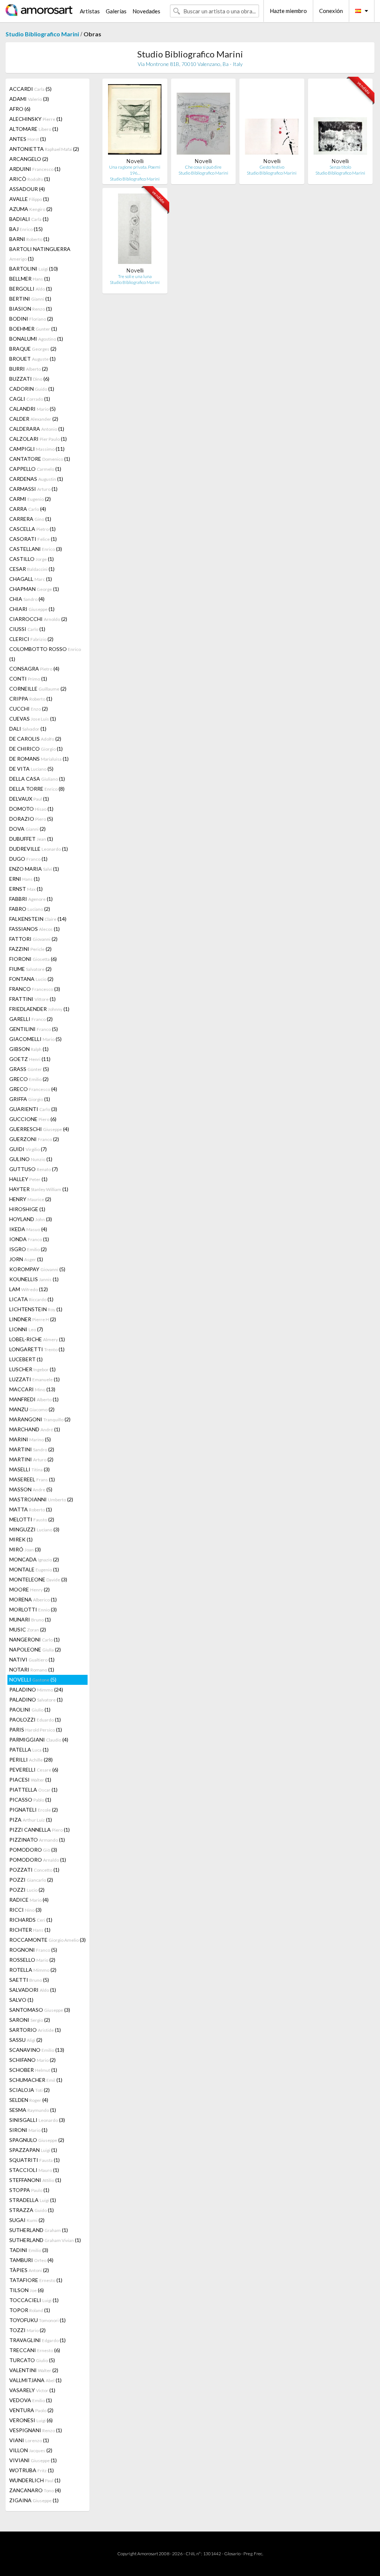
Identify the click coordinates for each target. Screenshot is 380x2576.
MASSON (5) (31, 1489)
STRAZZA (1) (32, 2210)
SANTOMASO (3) (40, 2010)
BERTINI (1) (30, 299)
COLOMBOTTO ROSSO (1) (45, 654)
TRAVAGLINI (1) (37, 2340)
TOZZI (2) (27, 2330)
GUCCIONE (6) (33, 1119)
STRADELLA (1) (33, 2200)
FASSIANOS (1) (35, 929)
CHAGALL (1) (31, 579)
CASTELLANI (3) (36, 549)
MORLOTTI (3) (33, 1609)
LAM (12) (29, 1289)
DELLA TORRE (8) (37, 789)
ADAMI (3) (29, 99)
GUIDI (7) (28, 1149)
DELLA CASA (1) (37, 779)
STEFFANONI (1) (35, 2180)
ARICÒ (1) (30, 179)
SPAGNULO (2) (37, 2140)
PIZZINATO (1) (37, 1840)
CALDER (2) (34, 419)
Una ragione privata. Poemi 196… (135, 170)
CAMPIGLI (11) (37, 449)
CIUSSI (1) (27, 629)
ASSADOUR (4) (27, 189)
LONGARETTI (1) (37, 1349)
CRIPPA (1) (31, 699)
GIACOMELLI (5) (35, 1039)
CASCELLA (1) (32, 529)
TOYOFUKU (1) (37, 2320)
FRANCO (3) (35, 989)
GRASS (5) (29, 1069)
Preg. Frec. (253, 2554)
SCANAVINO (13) (37, 2050)
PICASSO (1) (30, 1800)
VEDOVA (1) (31, 2400)
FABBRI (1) (31, 899)
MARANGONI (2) (40, 1419)
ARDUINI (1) (35, 169)
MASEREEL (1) (32, 1479)
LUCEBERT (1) (26, 1359)
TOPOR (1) (30, 2310)
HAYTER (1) (39, 1189)
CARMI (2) (30, 499)
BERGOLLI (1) (31, 289)
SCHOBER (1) (33, 2070)
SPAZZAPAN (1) (33, 2150)
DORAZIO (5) (31, 819)
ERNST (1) (26, 889)
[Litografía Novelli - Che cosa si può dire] (203, 121)
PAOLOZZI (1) (35, 1719)
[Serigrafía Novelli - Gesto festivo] (272, 121)
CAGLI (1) (30, 399)
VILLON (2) (31, 2450)
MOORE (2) (30, 1589)
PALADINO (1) (36, 1699)
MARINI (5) (30, 1439)
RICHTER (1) (30, 1930)
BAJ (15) (26, 229)
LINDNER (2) (33, 1319)
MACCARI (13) (32, 1389)
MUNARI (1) (30, 1619)
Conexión (331, 11)
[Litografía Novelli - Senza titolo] (340, 121)
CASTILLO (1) (32, 559)
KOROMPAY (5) (37, 1269)
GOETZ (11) (30, 1059)
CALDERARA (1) (37, 429)
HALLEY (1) (28, 1179)
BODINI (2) (31, 319)
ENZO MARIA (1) (34, 869)
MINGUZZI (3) (34, 1529)
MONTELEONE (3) (38, 1579)
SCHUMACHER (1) (36, 2080)
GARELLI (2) (31, 1019)
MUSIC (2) (28, 1629)
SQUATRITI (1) (35, 2160)
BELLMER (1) (30, 279)
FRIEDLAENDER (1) (39, 1009)
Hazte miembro (288, 11)
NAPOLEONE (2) (35, 1649)
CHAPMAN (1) (34, 589)
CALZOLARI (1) (38, 439)
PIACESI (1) (30, 1780)
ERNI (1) (24, 879)
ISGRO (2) (28, 1249)
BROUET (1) (32, 359)
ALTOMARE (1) (34, 129)
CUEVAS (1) (33, 719)
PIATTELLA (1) (33, 1790)
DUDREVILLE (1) (39, 849)
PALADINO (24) (36, 1689)
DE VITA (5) (31, 769)
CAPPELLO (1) (35, 469)
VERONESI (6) (31, 2420)
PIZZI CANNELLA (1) (40, 1830)
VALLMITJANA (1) (35, 2380)
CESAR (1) (32, 569)
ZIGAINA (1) (34, 2500)
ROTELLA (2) (33, 1970)
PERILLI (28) (31, 1760)
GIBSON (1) (29, 1049)
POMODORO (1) (38, 1860)
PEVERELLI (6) (34, 1770)
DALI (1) (28, 729)
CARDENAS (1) (36, 479)
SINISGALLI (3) (37, 2120)
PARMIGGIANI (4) (39, 1740)
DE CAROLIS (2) (35, 739)
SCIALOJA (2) (30, 2090)
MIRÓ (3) (25, 1549)
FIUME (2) (30, 969)
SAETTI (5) (29, 1980)
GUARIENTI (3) (33, 1109)
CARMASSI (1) (33, 489)
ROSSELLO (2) (32, 1960)
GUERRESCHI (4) (39, 1129)
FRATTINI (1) (32, 999)
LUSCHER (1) (32, 1369)
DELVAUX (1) (29, 799)
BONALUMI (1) (36, 339)
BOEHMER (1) (33, 329)
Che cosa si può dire (203, 167)
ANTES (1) (28, 139)
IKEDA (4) (28, 1229)
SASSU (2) (26, 2040)
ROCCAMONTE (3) (47, 1940)
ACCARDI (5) (30, 89)
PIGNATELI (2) (34, 1810)
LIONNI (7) (26, 1329)
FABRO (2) (30, 909)
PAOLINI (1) (30, 1709)
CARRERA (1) (30, 519)
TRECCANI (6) (35, 2350)
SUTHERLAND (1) (39, 2230)
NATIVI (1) (32, 1659)
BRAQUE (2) (33, 349)
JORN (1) (26, 1259)
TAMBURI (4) (31, 2260)
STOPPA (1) (29, 2190)
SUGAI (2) (27, 2220)
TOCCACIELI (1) (34, 2300)
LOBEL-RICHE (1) (37, 1339)
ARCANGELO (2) (29, 159)
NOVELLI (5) (33, 1679)
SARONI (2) (30, 2020)
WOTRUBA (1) (32, 2470)
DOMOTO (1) (31, 809)
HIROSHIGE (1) (27, 1209)
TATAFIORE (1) (36, 2280)
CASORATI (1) (33, 539)
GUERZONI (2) (34, 1139)
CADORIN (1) (32, 389)
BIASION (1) (31, 309)
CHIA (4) (27, 599)
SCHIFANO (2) (32, 2060)
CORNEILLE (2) (38, 689)
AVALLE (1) (29, 199)
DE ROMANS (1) (39, 759)
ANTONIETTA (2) (44, 149)
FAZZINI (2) (30, 949)
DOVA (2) (27, 829)
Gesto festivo (272, 167)
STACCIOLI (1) (34, 2170)
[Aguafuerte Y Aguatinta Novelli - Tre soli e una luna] (135, 230)
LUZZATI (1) (35, 1379)
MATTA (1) (31, 1509)
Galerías (116, 11)
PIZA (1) (31, 1820)
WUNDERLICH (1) (35, 2480)
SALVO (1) (21, 2000)
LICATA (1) (31, 1299)
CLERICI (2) (31, 639)
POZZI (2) (31, 1880)
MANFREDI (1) (34, 1399)
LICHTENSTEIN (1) (36, 1309)
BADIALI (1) (29, 219)
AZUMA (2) (31, 209)
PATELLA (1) (29, 1750)
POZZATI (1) (34, 1870)
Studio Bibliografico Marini (42, 34)
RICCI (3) (25, 1910)
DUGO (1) (28, 859)
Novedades (146, 11)
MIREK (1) (21, 1539)
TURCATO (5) (32, 2360)
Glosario (232, 2554)
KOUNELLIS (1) (34, 1279)
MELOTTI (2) (32, 1519)
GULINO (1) (31, 1159)
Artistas (90, 11)
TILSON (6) (27, 2290)
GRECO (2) (29, 1079)
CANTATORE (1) (40, 459)
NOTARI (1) (32, 1669)
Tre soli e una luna (135, 276)
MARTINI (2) (32, 1449)
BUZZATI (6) (29, 379)
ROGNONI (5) (33, 1950)
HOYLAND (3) (31, 1219)
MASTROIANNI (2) (41, 1499)
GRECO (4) (33, 1089)
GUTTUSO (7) (34, 1169)
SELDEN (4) (29, 2100)
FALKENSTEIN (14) (38, 919)
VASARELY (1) (32, 2390)
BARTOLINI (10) (34, 269)
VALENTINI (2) (34, 2370)
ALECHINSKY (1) (36, 119)
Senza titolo (340, 167)
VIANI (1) (29, 2440)
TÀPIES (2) (29, 2270)
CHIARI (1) (32, 609)
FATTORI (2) (33, 939)
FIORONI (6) (33, 959)
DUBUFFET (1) (31, 839)
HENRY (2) (30, 1199)
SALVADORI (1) (33, 1990)
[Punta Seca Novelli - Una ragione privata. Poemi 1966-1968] (135, 121)
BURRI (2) (29, 369)
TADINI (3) (29, 2250)
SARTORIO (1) (35, 2030)
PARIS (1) (36, 1730)
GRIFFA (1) (30, 1099)
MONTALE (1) (34, 1569)
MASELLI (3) (30, 1469)
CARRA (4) (28, 509)
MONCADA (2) (34, 1559)
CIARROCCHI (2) (38, 619)
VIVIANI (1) (33, 2460)
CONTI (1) (28, 679)
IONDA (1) (29, 1239)
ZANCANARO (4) (35, 2490)
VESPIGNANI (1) (36, 2430)
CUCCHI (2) (29, 709)
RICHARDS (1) (31, 1920)
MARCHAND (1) (35, 1429)
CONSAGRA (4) (34, 669)
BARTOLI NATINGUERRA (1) (40, 254)
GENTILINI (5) (34, 1029)
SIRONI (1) (28, 2130)
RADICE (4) (29, 1900)
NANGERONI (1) (35, 1639)
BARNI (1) (29, 239)
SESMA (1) (33, 2110)
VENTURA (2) (31, 2410)
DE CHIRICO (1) (36, 749)
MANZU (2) (32, 1409)
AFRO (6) (20, 109)
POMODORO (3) (33, 1850)
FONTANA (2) (31, 979)
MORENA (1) (33, 1599)
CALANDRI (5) (32, 409)
